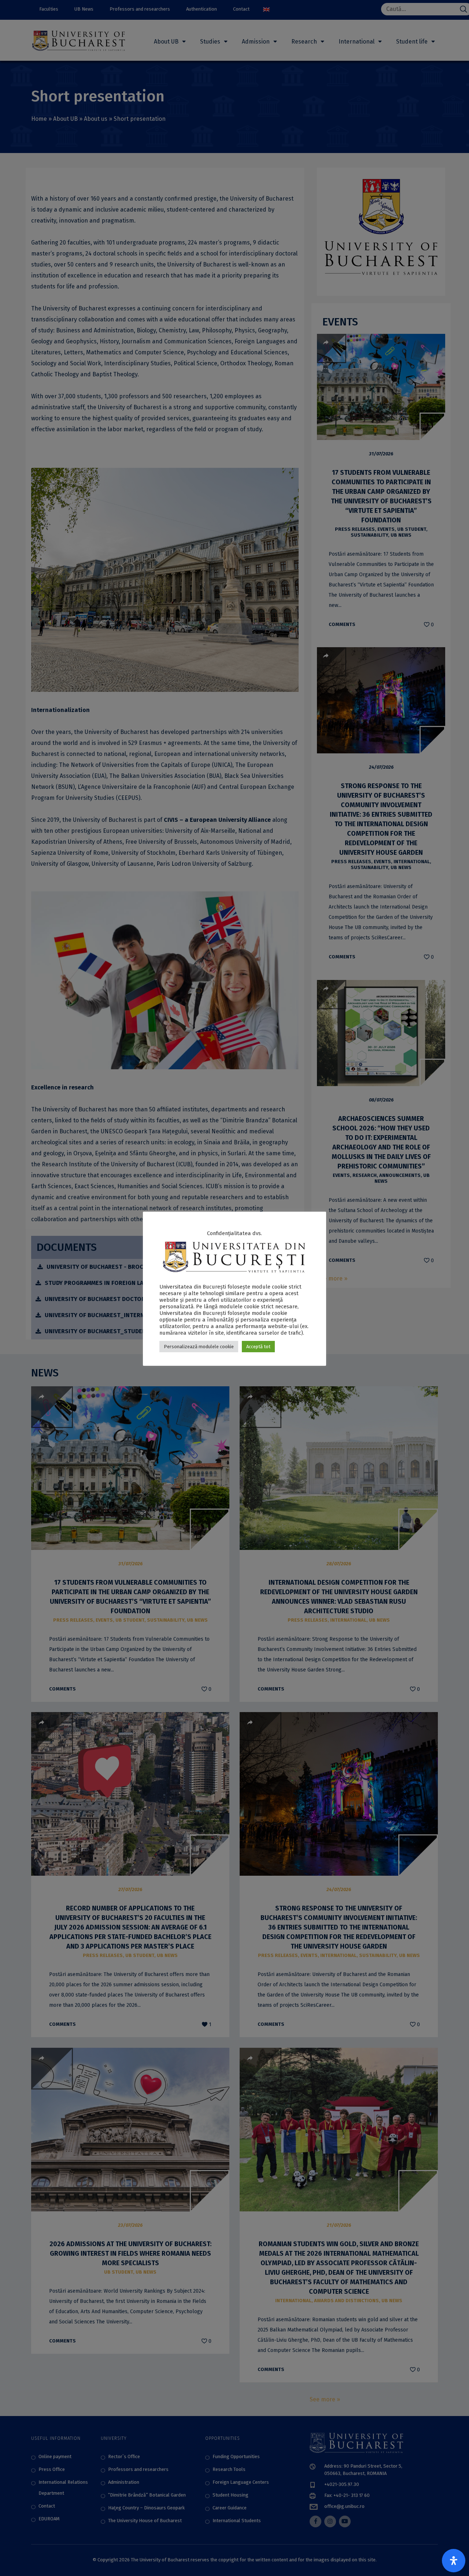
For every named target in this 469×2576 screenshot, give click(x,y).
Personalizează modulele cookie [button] (199, 1347)
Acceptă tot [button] (258, 1347)
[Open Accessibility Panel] (454, 2561)
